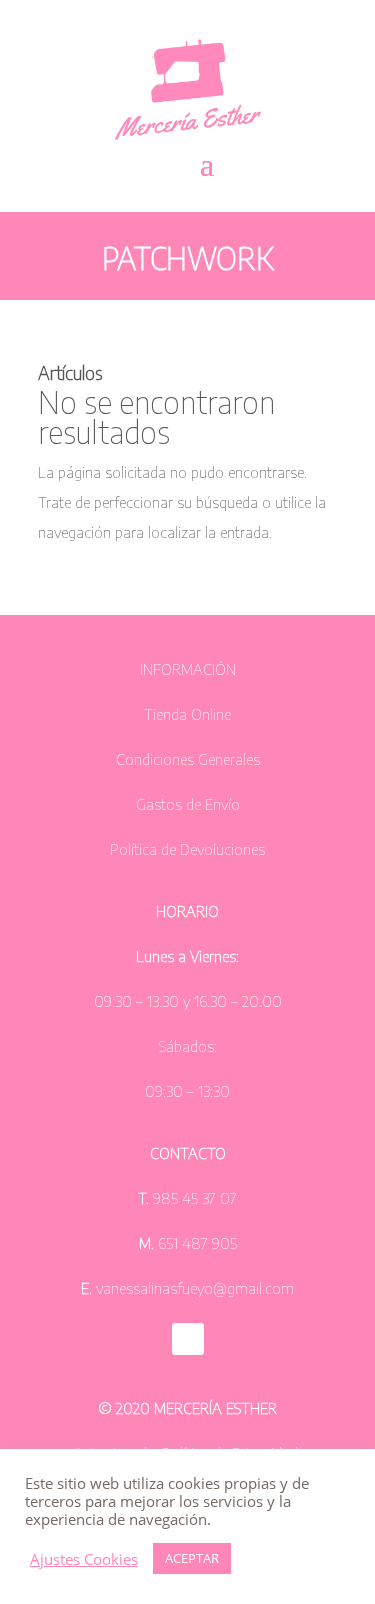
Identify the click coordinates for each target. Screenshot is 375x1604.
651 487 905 (195, 1243)
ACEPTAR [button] (192, 1558)
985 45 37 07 (195, 1198)
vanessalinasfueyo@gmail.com (195, 1288)
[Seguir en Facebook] (188, 1339)
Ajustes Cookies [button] (84, 1559)
